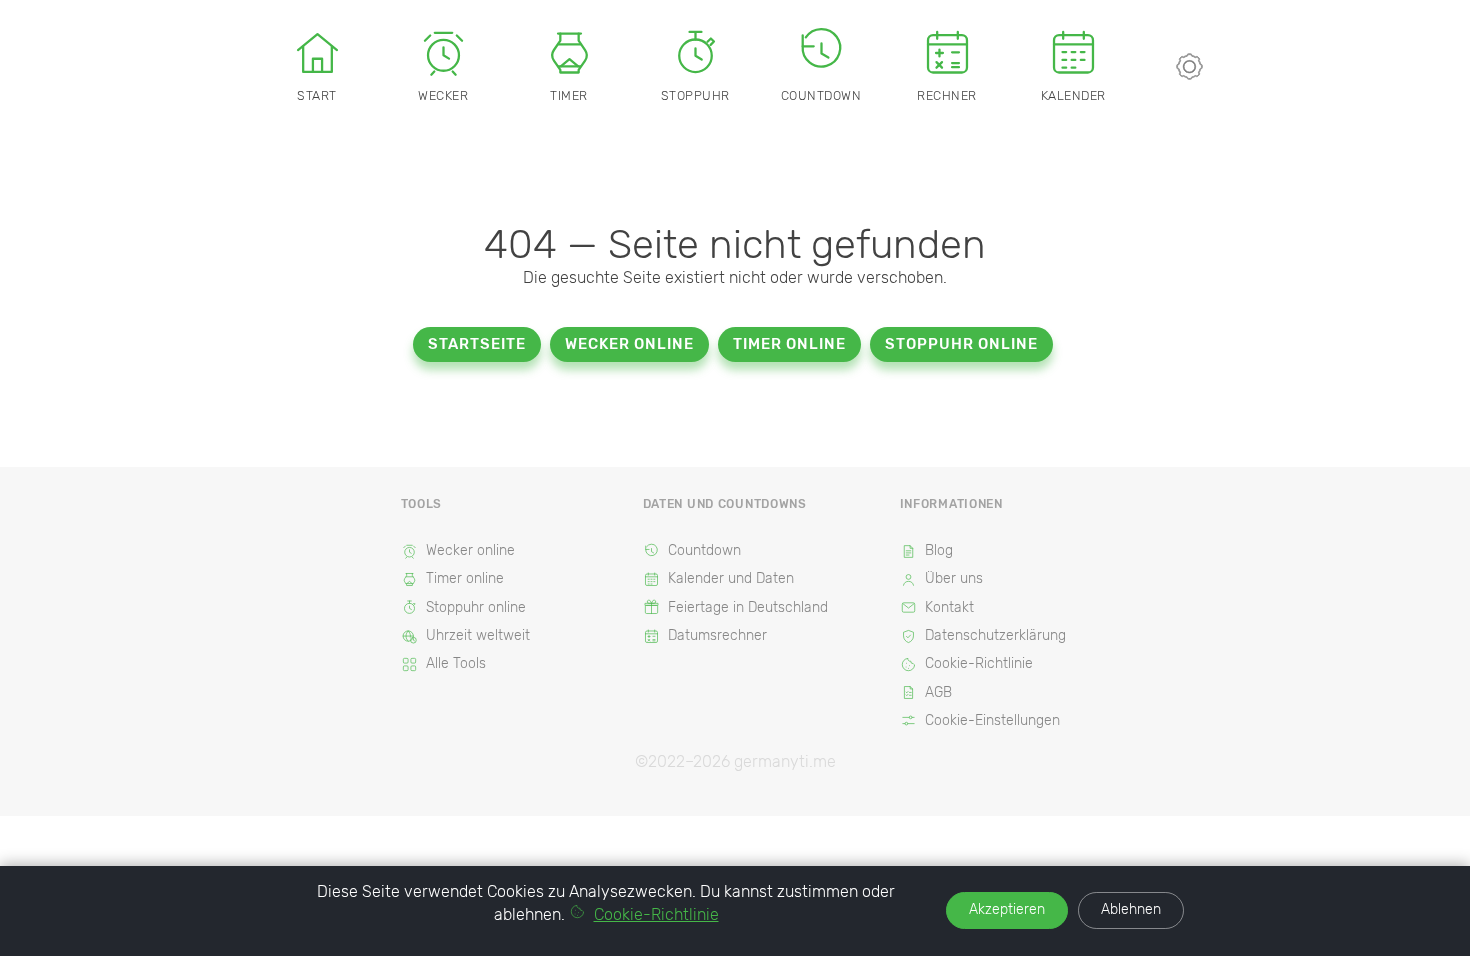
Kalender (1073, 95)
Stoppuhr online (961, 344)
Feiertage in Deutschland (748, 607)
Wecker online (629, 344)
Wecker (443, 95)
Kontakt (949, 607)
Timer (569, 95)
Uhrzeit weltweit (478, 635)
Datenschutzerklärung (995, 635)
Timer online (789, 344)
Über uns (954, 578)
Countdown (821, 95)
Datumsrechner (717, 635)
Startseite (477, 344)
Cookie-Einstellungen (992, 720)
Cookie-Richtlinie (979, 663)
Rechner (947, 95)
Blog (939, 550)
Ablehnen (1131, 909)
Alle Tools (456, 663)
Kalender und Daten (731, 578)
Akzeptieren (1007, 909)
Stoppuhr (695, 95)
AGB (938, 692)
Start (317, 95)
